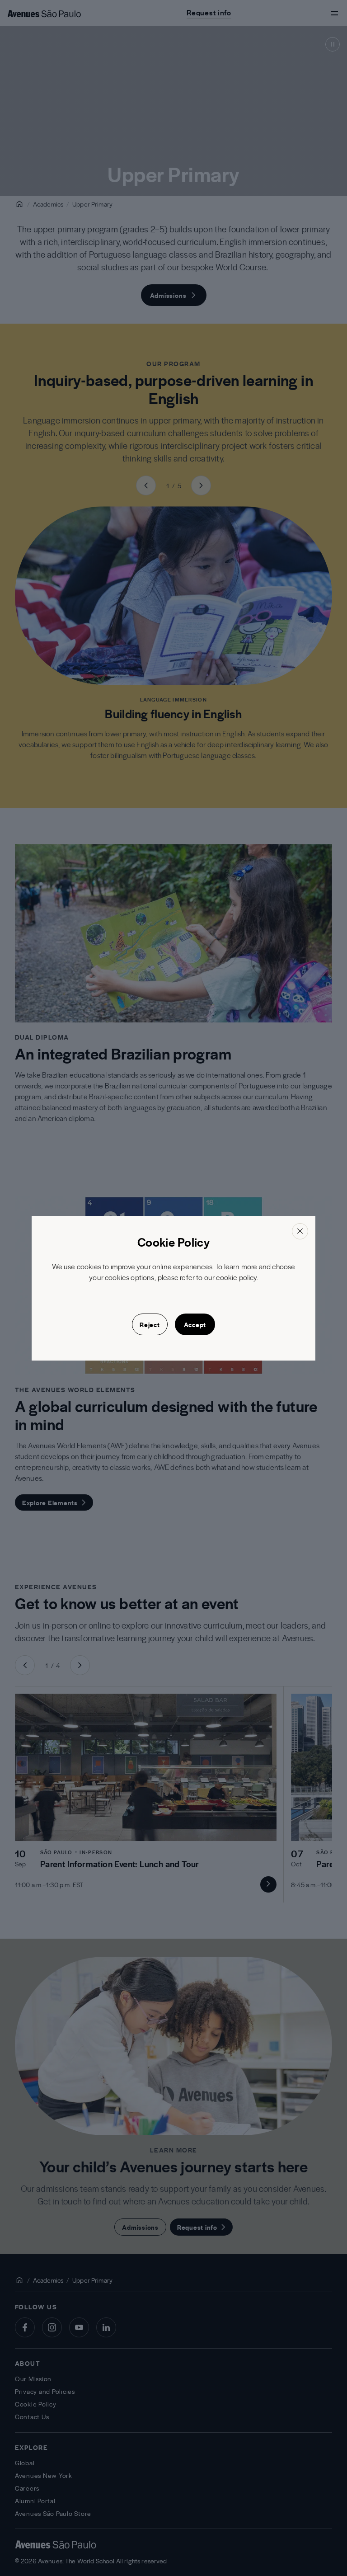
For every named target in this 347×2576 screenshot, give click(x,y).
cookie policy (236, 1277)
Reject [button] (150, 1324)
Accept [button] (195, 1324)
